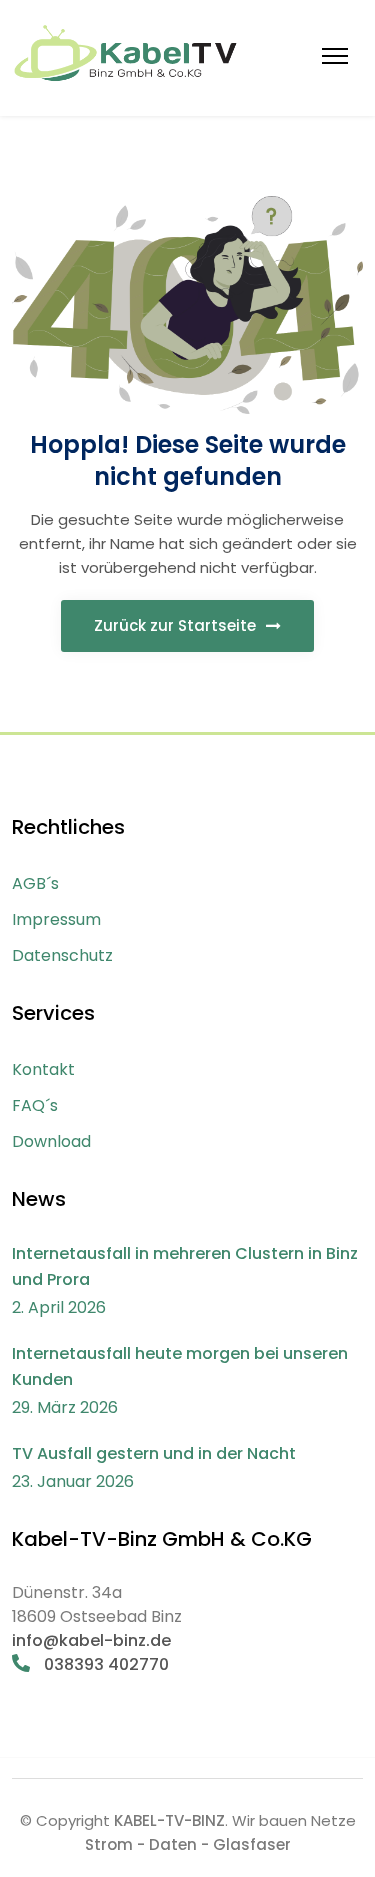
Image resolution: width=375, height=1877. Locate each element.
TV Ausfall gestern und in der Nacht (154, 1453)
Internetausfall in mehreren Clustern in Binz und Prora (185, 1266)
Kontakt (43, 1069)
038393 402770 (104, 1664)
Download (51, 1141)
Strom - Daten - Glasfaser (188, 1844)
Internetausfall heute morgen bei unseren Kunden (180, 1366)
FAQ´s (35, 1105)
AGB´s (35, 883)
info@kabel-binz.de (91, 1640)
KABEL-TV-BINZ (169, 1820)
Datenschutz (62, 955)
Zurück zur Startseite (177, 625)
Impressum (56, 919)
